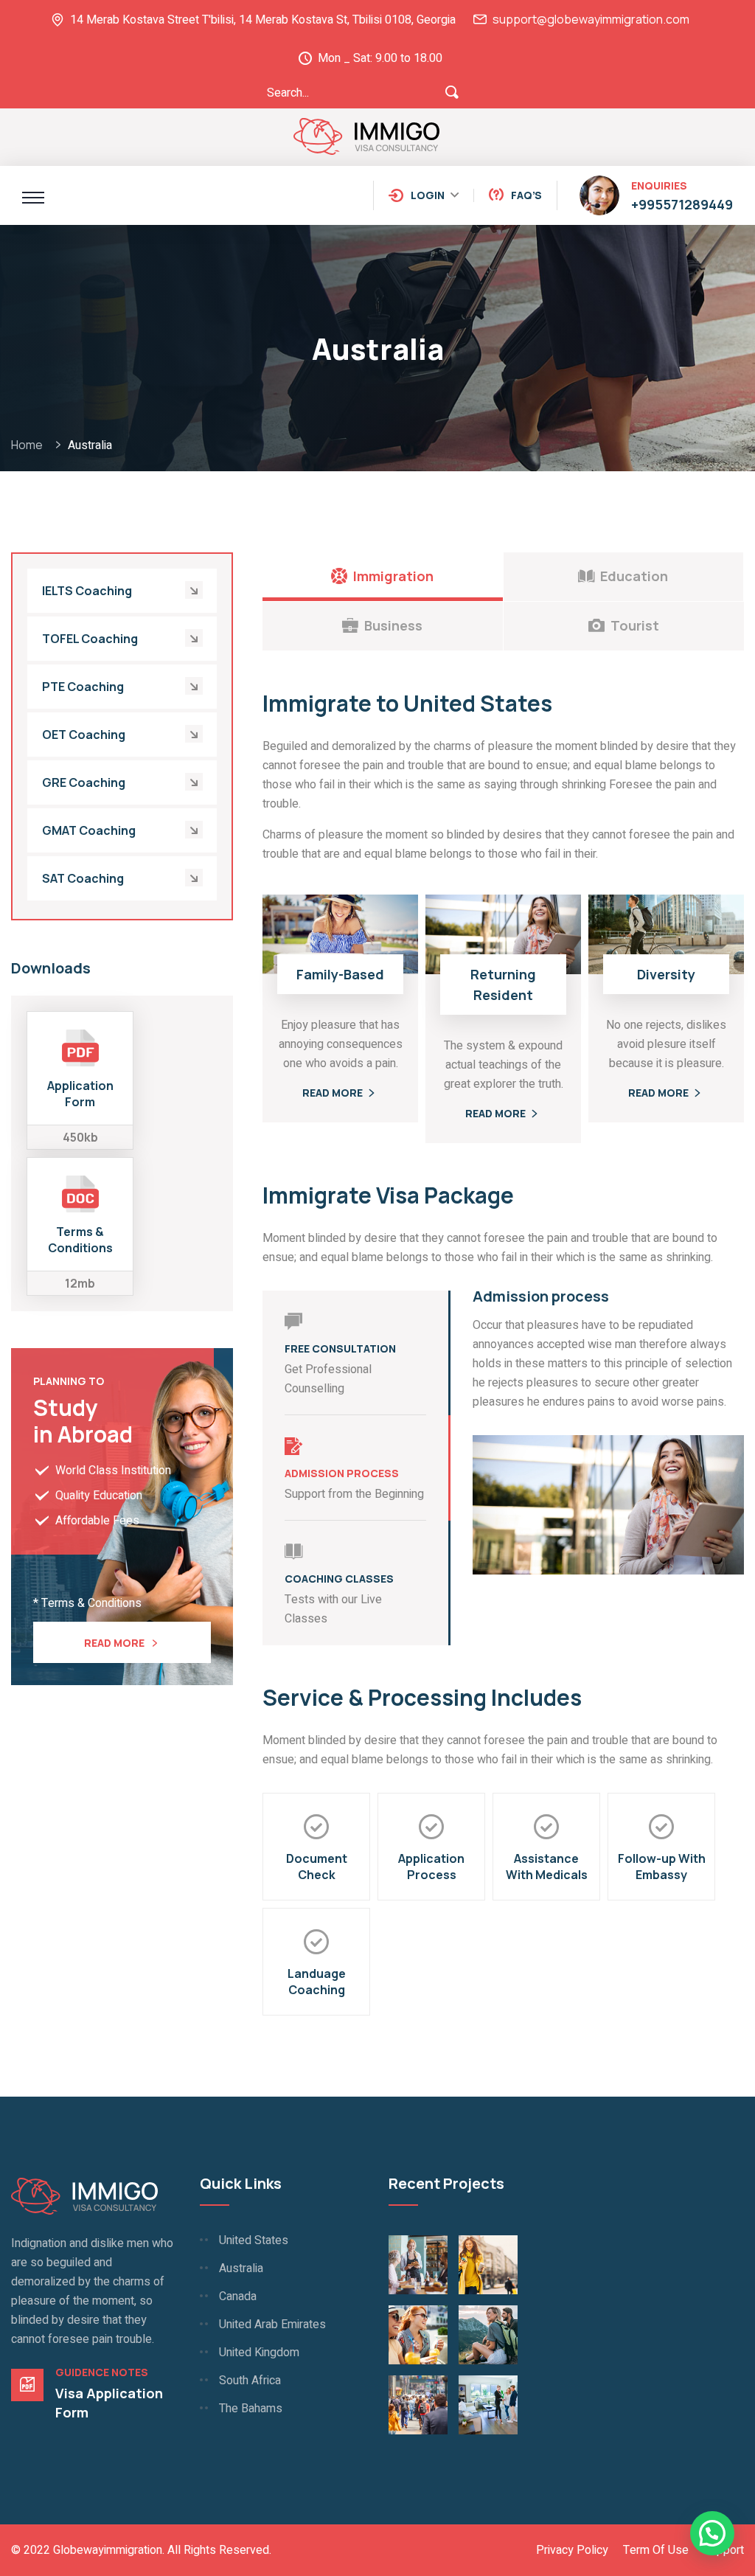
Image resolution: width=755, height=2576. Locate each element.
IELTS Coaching (87, 591)
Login (428, 195)
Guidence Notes (102, 2372)
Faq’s (526, 195)
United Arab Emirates (272, 2325)
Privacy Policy (572, 2550)
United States (254, 2240)
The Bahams (251, 2409)
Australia (241, 2268)
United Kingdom (259, 2353)
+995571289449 (682, 204)
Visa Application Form (109, 2403)
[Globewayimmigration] (367, 135)
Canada (238, 2296)
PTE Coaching (83, 687)
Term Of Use (656, 2550)
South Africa (250, 2381)
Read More (114, 1643)
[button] (712, 2533)
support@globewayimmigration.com (591, 19)
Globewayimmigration (108, 2550)
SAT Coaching (83, 878)
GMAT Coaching (89, 830)
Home (29, 445)
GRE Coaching (84, 782)
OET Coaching (84, 735)
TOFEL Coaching (90, 639)
